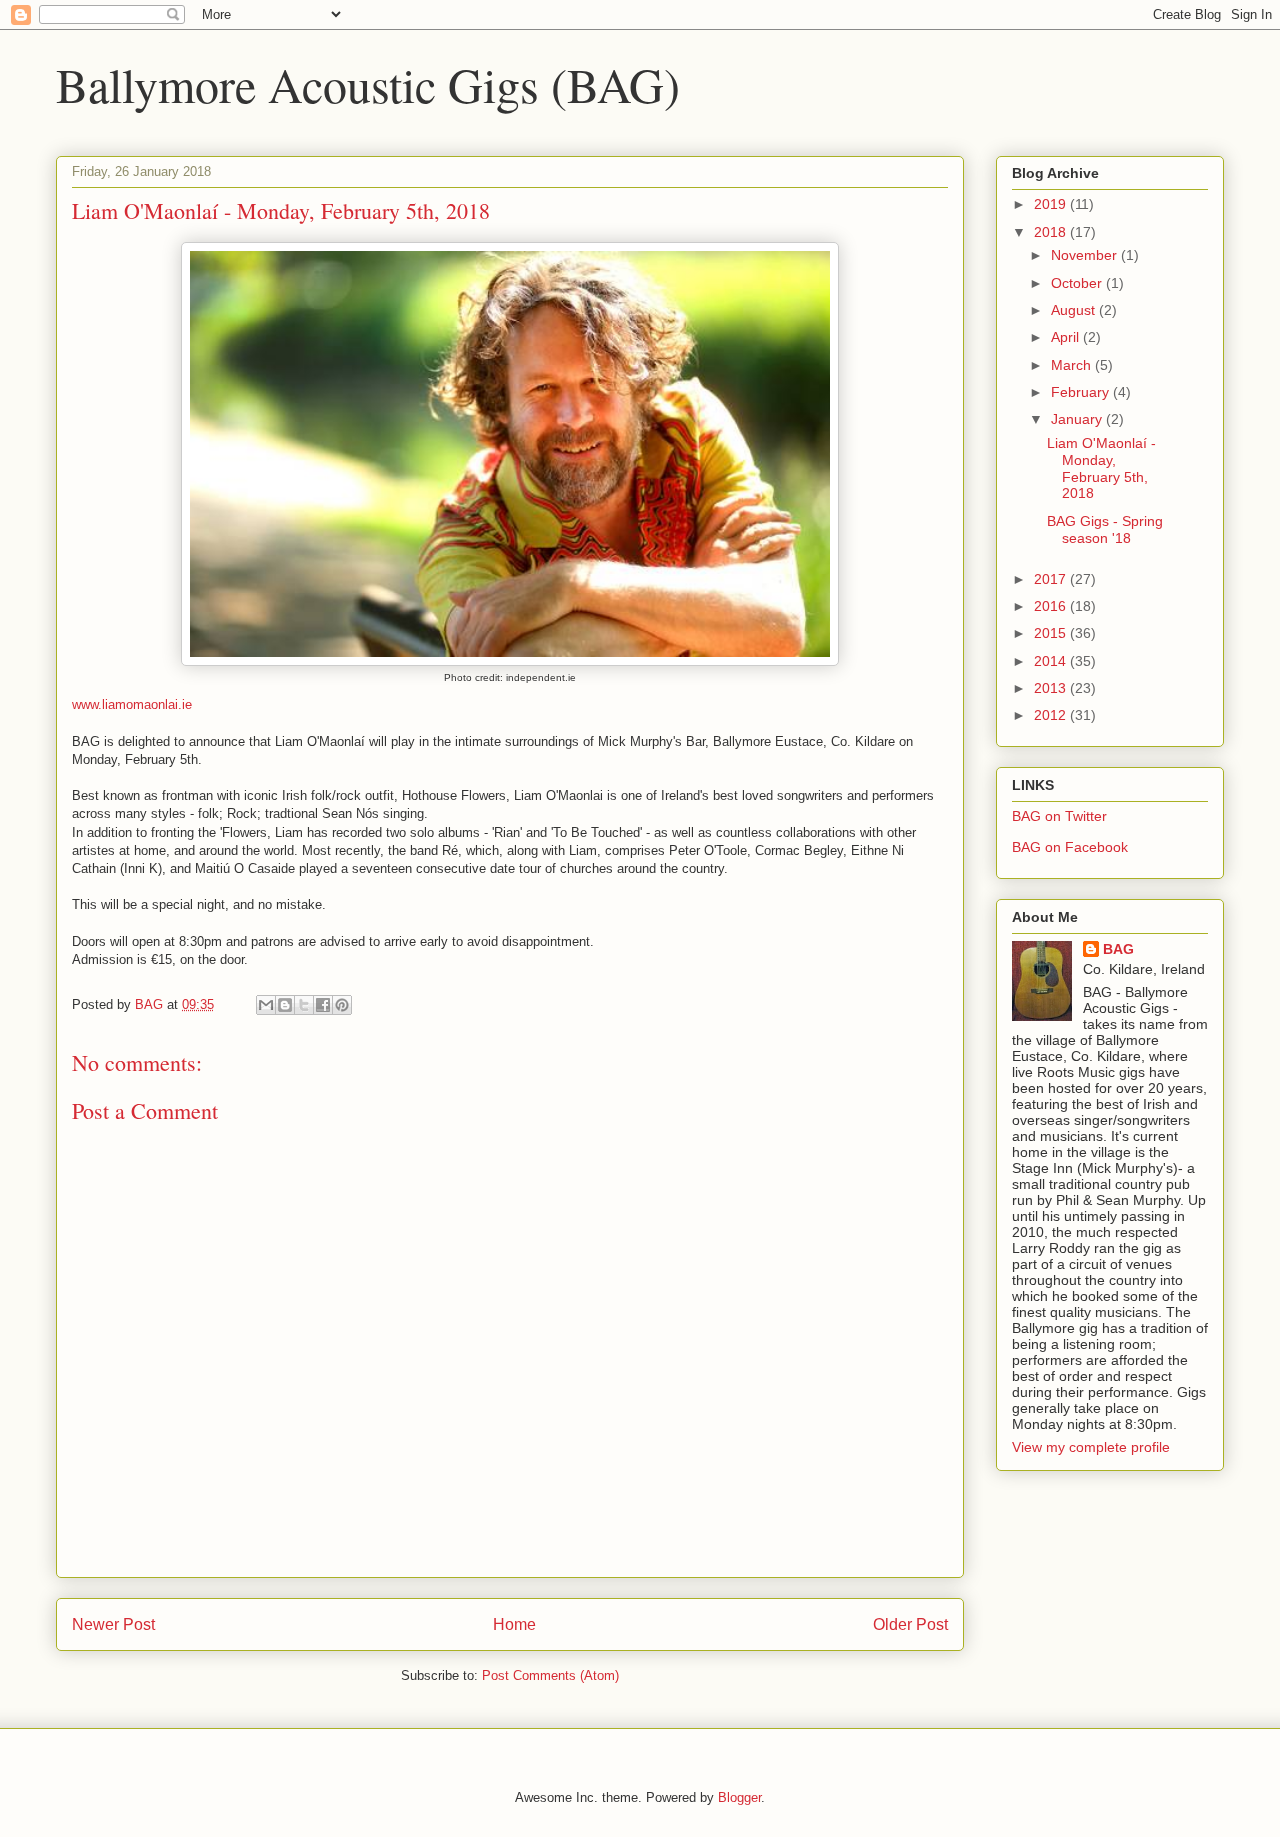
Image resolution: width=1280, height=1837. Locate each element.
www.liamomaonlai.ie (132, 704)
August (1075, 310)
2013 (1052, 688)
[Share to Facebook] (323, 1005)
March (1073, 365)
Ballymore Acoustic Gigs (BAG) (368, 84)
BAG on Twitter (1059, 816)
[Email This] (266, 1005)
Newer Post (113, 1624)
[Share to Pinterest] (342, 1005)
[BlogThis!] (285, 1005)
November (1086, 255)
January (1078, 419)
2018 (1052, 232)
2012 (1052, 715)
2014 (1052, 661)
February (1082, 392)
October (1078, 283)
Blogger (739, 1797)
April (1067, 337)
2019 (1052, 204)
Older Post (910, 1624)
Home (514, 1624)
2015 (1052, 633)
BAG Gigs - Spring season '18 (1105, 529)
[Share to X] (304, 1005)
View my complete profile (1091, 1447)
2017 (1052, 579)
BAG (1118, 949)
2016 (1052, 606)
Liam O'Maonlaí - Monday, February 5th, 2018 (1101, 468)
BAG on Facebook (1070, 847)
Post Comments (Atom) (550, 1675)
